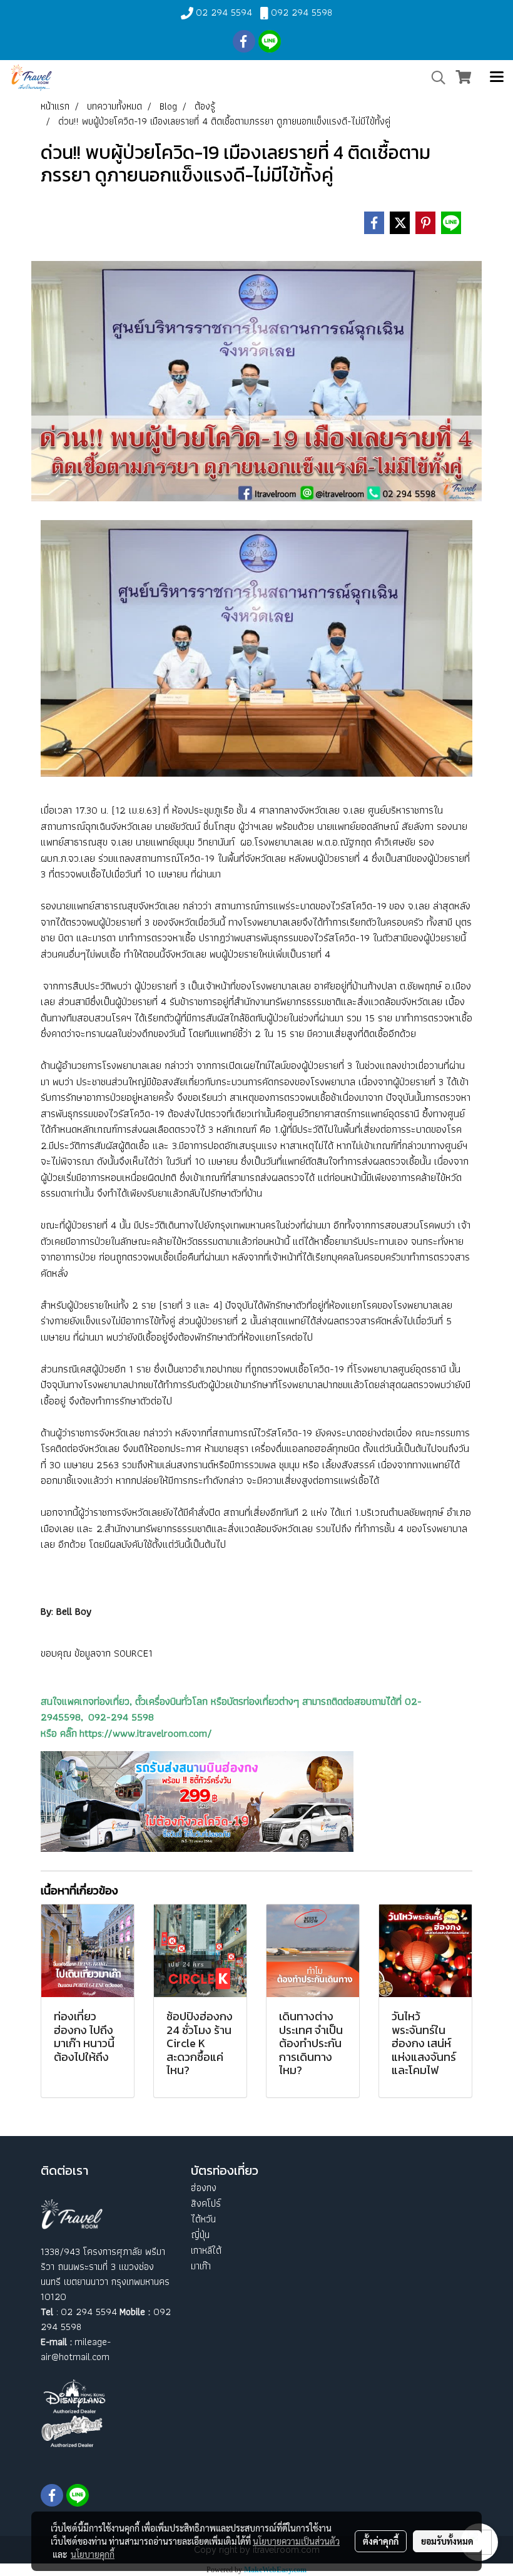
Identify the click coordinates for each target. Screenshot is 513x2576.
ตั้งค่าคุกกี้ (381, 2541)
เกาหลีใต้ (206, 2250)
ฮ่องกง (204, 2188)
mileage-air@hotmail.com (76, 2349)
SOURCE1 (133, 1653)
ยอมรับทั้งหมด (447, 2541)
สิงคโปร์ (206, 2203)
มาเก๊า (201, 2266)
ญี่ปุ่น (200, 2235)
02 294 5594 (224, 12)
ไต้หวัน (203, 2219)
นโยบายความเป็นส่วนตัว (296, 2541)
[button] (434, 78)
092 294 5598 (302, 12)
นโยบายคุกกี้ (93, 2554)
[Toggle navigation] (497, 78)
